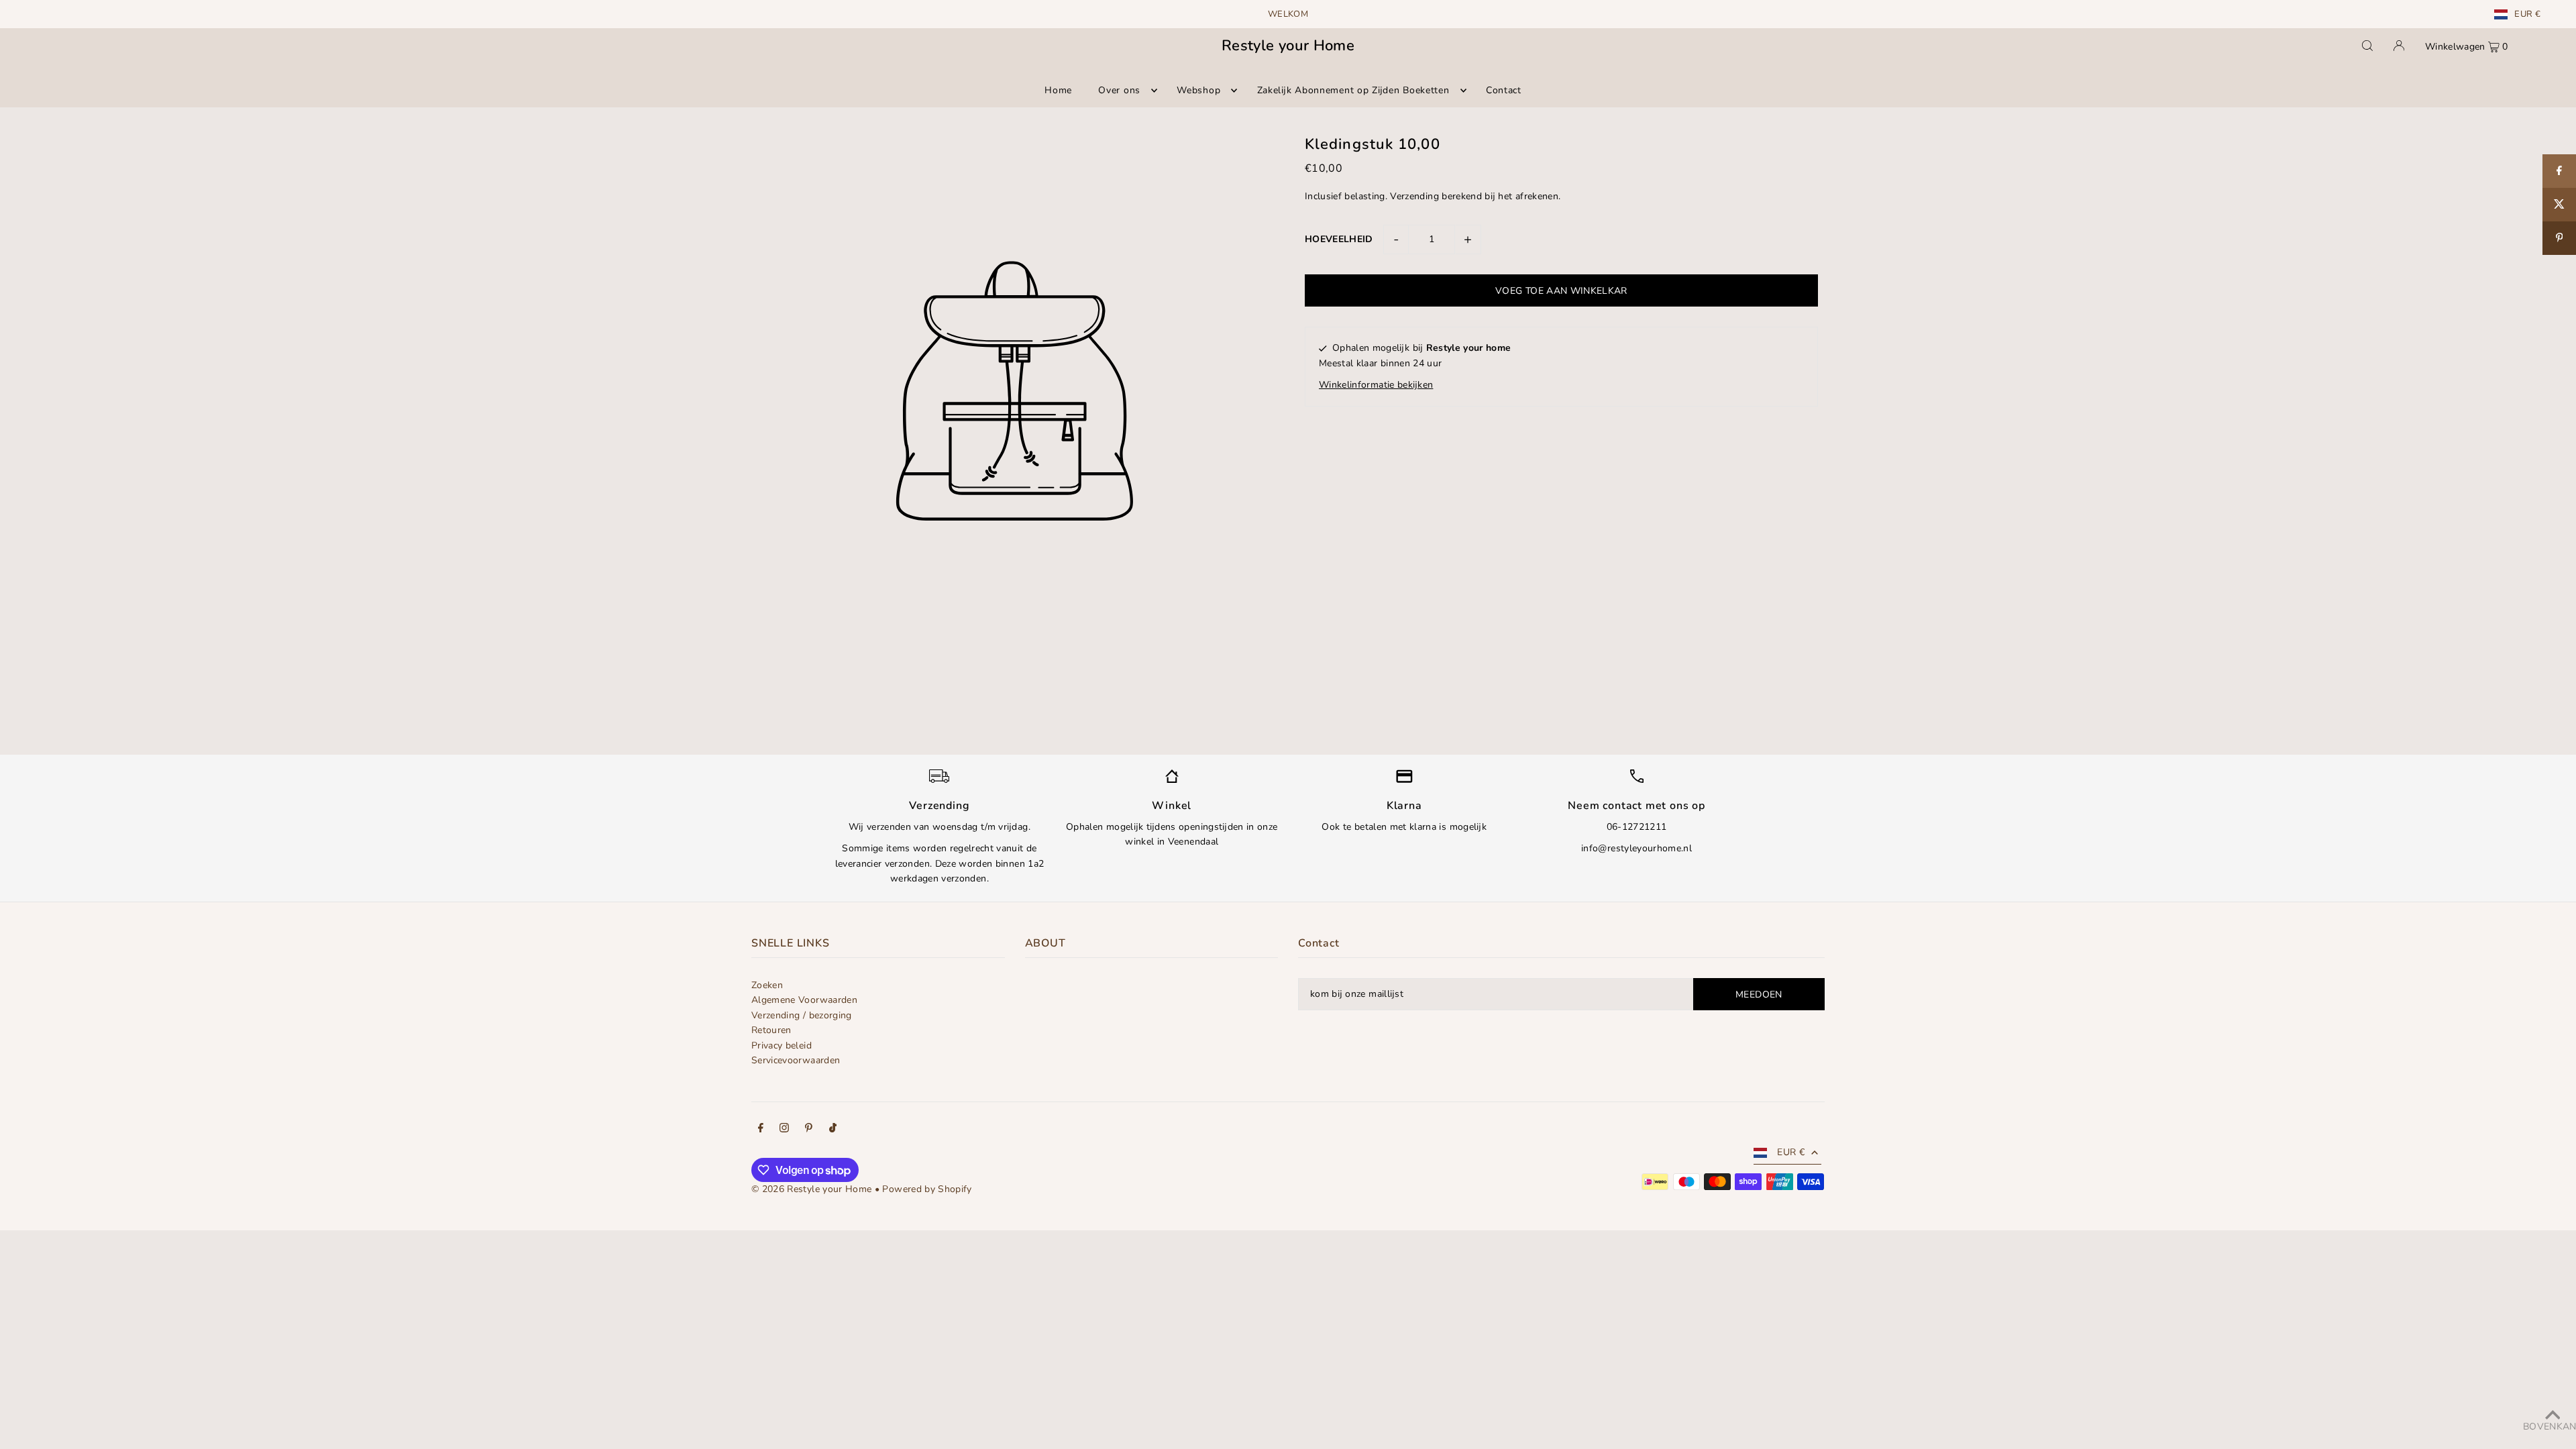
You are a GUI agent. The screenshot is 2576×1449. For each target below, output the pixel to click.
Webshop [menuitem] (1198, 90)
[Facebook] (761, 1130)
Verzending (1414, 196)
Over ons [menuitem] (1119, 90)
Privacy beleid (782, 1045)
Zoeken (767, 985)
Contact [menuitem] (1504, 90)
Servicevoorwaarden (796, 1060)
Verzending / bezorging (802, 1015)
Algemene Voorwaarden (804, 1000)
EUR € (2527, 14)
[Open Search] (2367, 46)
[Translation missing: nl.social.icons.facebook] (2559, 171)
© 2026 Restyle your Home (811, 1189)
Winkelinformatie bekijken (1376, 385)
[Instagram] (784, 1130)
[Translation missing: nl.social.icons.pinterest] (2559, 238)
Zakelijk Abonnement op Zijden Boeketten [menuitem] (1353, 90)
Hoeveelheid (1339, 239)
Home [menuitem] (1058, 90)
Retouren (771, 1030)
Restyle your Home (1288, 46)
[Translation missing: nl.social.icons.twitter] (2559, 205)
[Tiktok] (833, 1130)
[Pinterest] (809, 1130)
